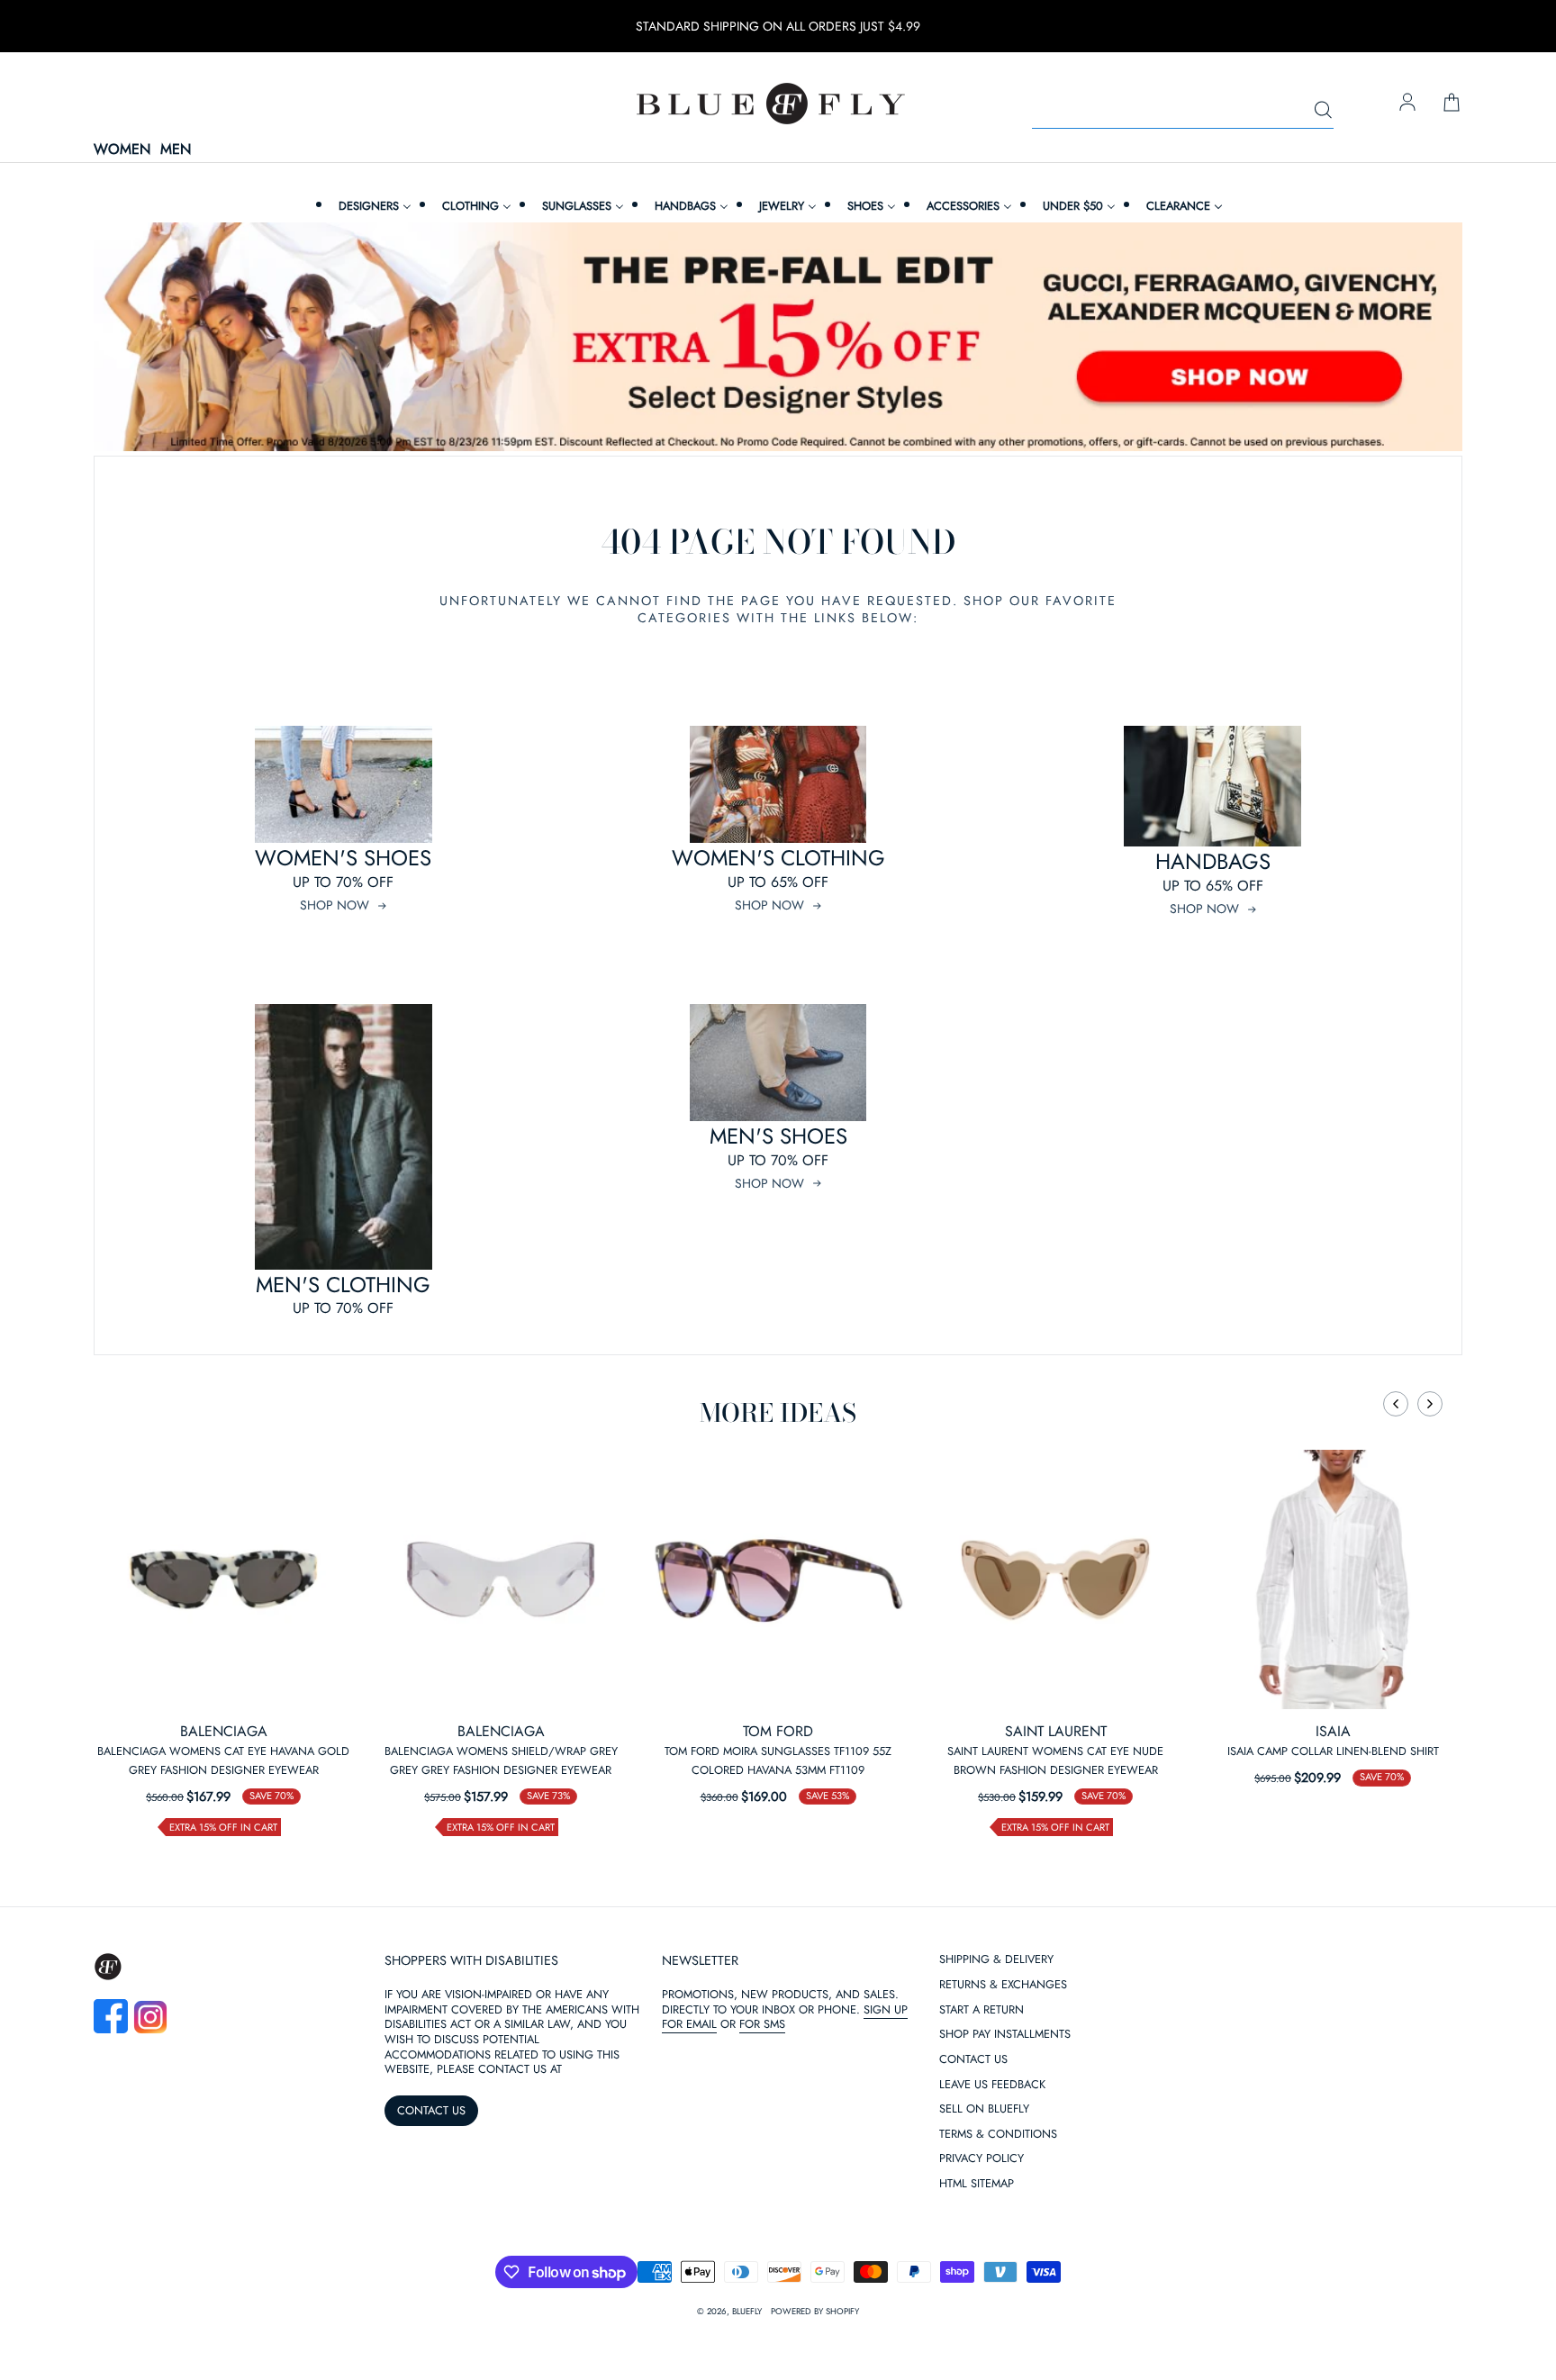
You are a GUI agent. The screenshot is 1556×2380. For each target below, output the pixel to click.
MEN (176, 150)
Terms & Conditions (998, 2135)
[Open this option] (223, 1579)
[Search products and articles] (1323, 111)
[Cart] (1452, 104)
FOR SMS (762, 2024)
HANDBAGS (1213, 861)
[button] (1396, 1404)
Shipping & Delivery (996, 1960)
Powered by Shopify (815, 2312)
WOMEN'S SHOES (343, 858)
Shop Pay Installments (1005, 2035)
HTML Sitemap (977, 2184)
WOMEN (122, 150)
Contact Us (973, 2060)
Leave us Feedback (992, 2085)
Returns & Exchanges (1003, 1985)
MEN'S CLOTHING (343, 1285)
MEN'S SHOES (778, 1136)
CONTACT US (431, 2110)
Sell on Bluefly (984, 2109)
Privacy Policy (982, 2159)
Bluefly (747, 2312)
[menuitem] (373, 206)
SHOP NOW (335, 905)
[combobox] (1183, 111)
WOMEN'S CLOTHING (778, 858)
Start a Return (982, 2010)
